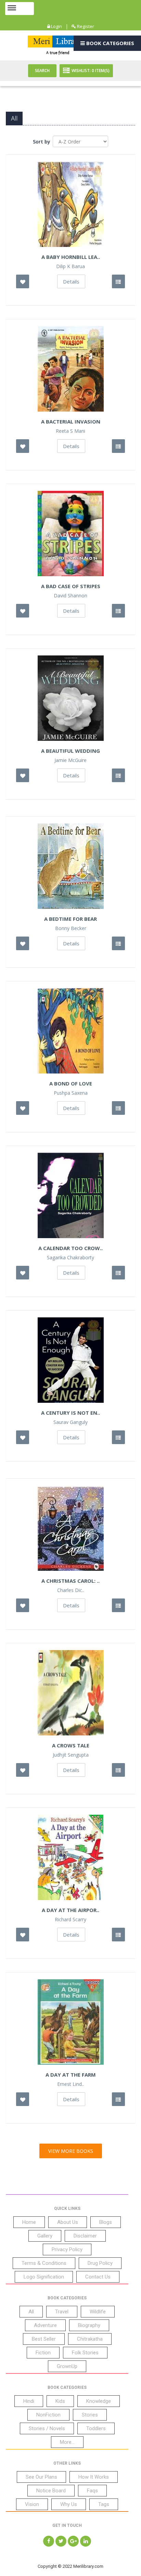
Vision (32, 2504)
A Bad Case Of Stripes (71, 586)
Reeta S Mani (70, 431)
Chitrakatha (90, 2339)
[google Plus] (73, 2541)
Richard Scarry (70, 1920)
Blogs (106, 2222)
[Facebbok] (49, 2541)
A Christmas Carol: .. (70, 1581)
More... (67, 2442)
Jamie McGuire (70, 760)
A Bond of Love (71, 1083)
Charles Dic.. (71, 1590)
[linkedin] (86, 2541)
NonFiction (48, 2415)
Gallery (45, 2236)
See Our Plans (41, 2477)
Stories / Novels (47, 2428)
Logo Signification (44, 2277)
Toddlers (96, 2428)
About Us (68, 2222)
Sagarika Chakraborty (70, 1258)
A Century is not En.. (70, 1413)
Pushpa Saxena (71, 1093)
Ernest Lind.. (70, 2084)
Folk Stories (85, 2353)
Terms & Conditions (44, 2263)
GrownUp (67, 2366)
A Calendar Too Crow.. (70, 1248)
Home (29, 2222)
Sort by (42, 142)
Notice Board (51, 2491)
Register (85, 26)
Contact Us (98, 2277)
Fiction (43, 2353)
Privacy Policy (67, 2249)
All (31, 2312)
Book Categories (110, 43)
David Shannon (70, 596)
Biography (89, 2325)
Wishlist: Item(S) (91, 71)
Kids (60, 2401)
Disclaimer (85, 2236)
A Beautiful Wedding (70, 751)
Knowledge (99, 2401)
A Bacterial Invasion (71, 421)
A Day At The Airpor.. (70, 1910)
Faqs (92, 2491)
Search (42, 71)
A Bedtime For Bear (70, 919)
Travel (62, 2312)
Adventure (45, 2325)
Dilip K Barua (70, 266)
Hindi (29, 2401)
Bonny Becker (71, 928)
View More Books (71, 2151)
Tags (104, 2504)
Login (56, 26)
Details (71, 281)
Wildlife (98, 2312)
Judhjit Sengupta (71, 1755)
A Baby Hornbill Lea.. (71, 257)
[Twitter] (61, 2541)
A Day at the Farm (71, 2075)
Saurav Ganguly (70, 1422)
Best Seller (44, 2339)
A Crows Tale (71, 1745)
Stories (90, 2415)
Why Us (69, 2504)
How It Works (94, 2477)
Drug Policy (100, 2263)
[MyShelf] (118, 281)
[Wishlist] (23, 281)
